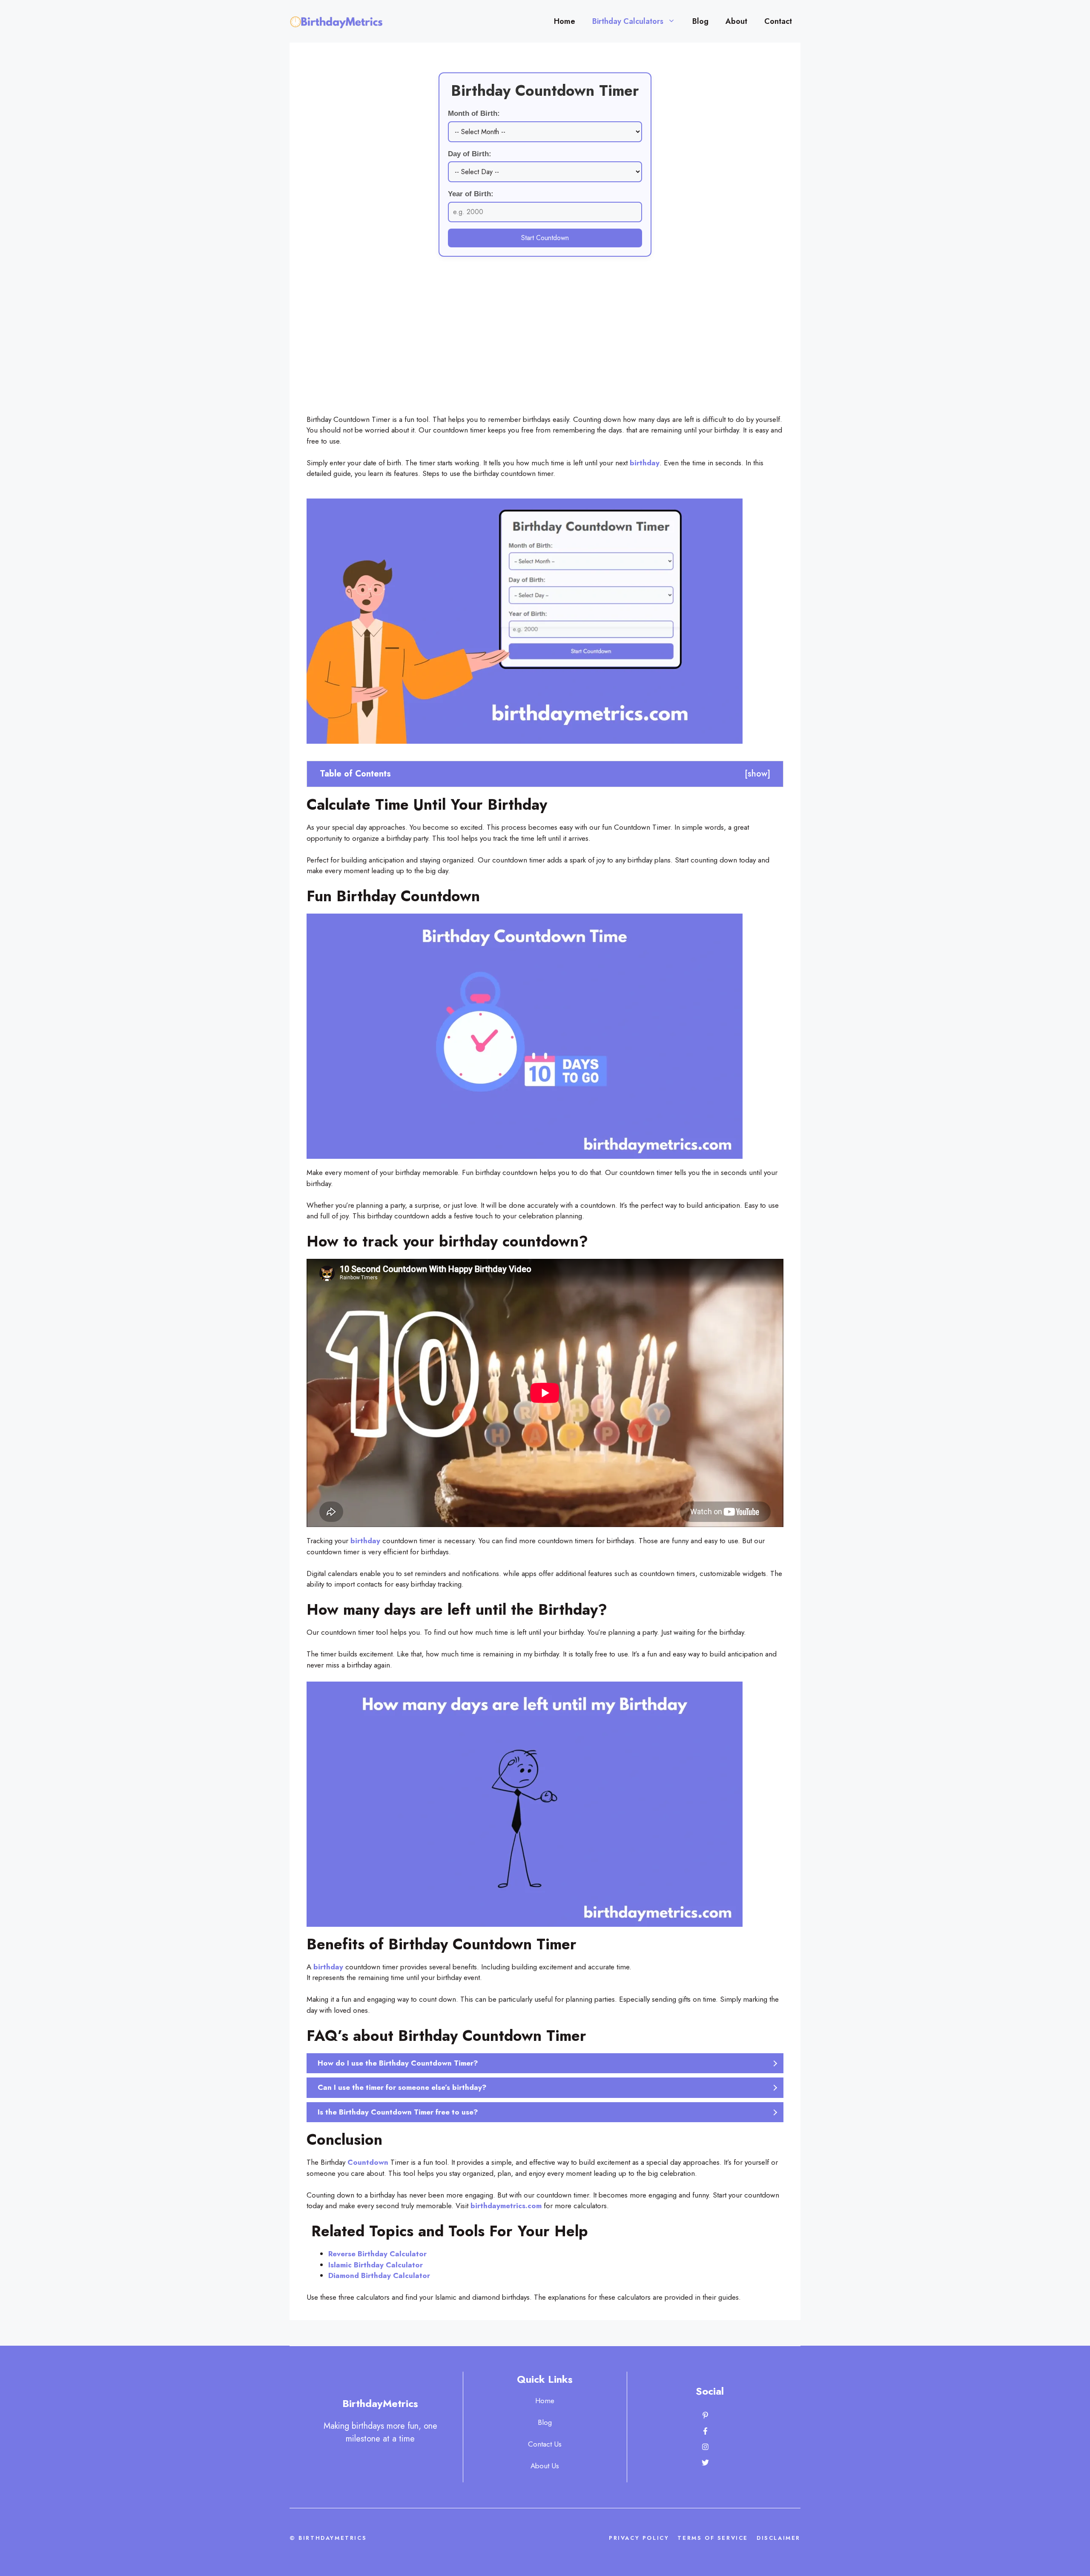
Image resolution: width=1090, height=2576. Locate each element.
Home (565, 21)
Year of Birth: (471, 194)
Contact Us (545, 2444)
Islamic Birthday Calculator (376, 2265)
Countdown (369, 2162)
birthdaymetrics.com (506, 2206)
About (736, 21)
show (757, 774)
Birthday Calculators (628, 21)
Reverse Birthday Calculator (377, 2254)
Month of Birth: (474, 113)
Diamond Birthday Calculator (379, 2275)
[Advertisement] (545, 350)
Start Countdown (545, 238)
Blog (700, 21)
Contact (778, 21)
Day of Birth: (470, 154)
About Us (545, 2466)
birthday (645, 463)
